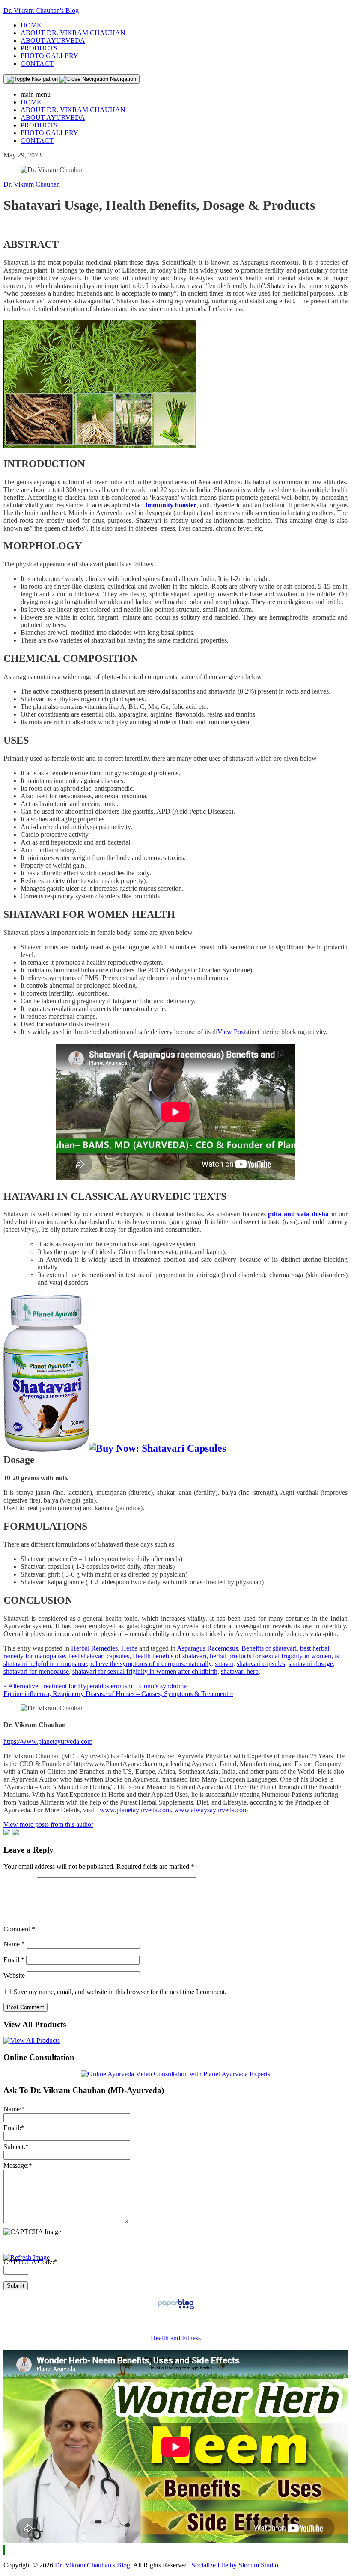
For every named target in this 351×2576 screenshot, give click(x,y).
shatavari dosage (311, 1664)
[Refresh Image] (27, 2257)
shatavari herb (240, 1671)
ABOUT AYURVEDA (53, 40)
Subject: (16, 2147)
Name (14, 1944)
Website (14, 1976)
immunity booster (171, 505)
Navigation (122, 79)
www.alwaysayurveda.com (211, 1810)
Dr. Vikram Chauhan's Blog (41, 10)
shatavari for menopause (36, 1671)
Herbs (129, 1648)
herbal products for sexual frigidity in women (271, 1656)
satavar (224, 1664)
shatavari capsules (261, 1664)
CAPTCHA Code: (30, 2262)
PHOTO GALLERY (49, 56)
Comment (19, 1929)
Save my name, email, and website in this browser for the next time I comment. (120, 1992)
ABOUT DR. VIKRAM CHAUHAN (73, 33)
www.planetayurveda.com (135, 1810)
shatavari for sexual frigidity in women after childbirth (145, 1671)
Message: (18, 2165)
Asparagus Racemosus (207, 1648)
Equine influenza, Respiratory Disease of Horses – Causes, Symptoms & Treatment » (118, 1694)
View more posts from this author (48, 1825)
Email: (14, 2128)
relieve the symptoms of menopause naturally (151, 1664)
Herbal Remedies (94, 1648)
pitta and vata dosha (298, 1214)
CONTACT (37, 64)
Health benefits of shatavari (170, 1656)
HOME (31, 25)
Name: (14, 2109)
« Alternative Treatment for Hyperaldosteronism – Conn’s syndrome (95, 1686)
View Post (231, 1032)
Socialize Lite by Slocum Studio (235, 2565)
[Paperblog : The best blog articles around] (176, 2309)
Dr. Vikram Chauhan (32, 184)
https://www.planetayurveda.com (48, 1742)
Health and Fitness (176, 2338)
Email (14, 1960)
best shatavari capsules (99, 1656)
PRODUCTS (39, 48)
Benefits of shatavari (269, 1648)
